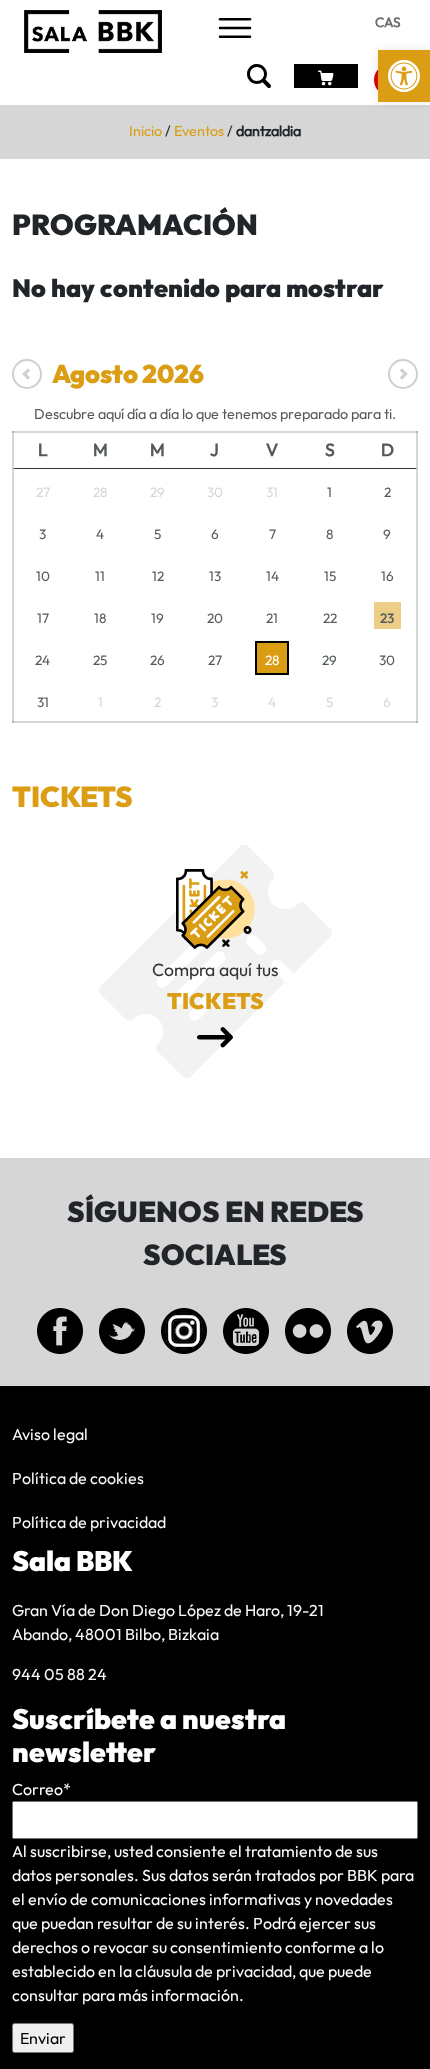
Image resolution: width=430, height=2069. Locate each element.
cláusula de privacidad (213, 1971)
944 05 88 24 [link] (59, 1674)
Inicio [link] (145, 131)
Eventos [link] (199, 131)
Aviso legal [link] (50, 1434)
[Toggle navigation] (235, 29)
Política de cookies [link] (78, 1478)
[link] (404, 76)
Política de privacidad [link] (89, 1522)
